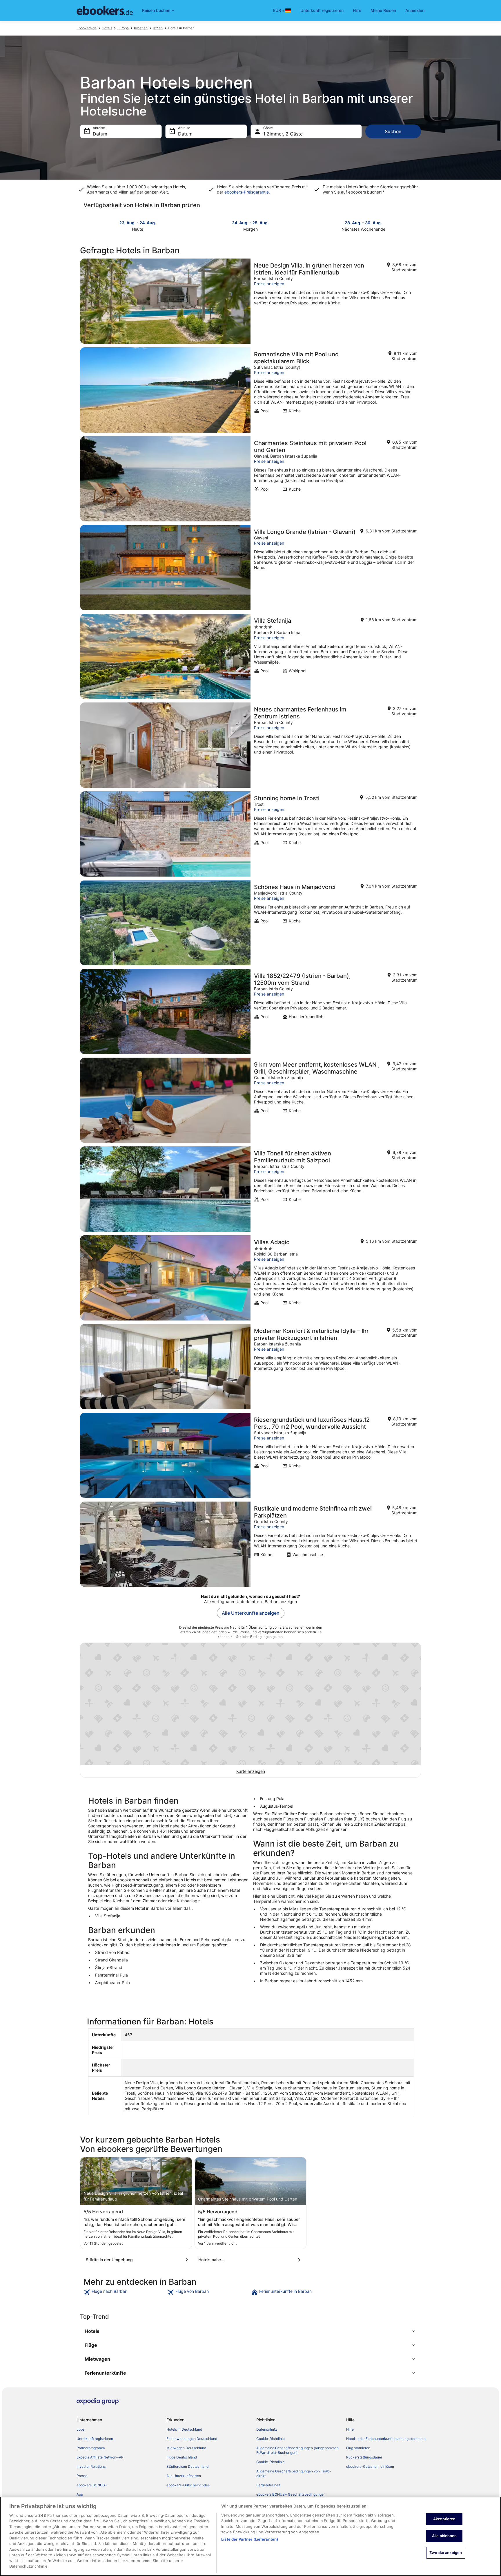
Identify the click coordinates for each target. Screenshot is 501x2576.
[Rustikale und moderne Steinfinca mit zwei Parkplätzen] (251, 1544)
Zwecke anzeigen (446, 2552)
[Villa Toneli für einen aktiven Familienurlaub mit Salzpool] (251, 1189)
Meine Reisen (383, 10)
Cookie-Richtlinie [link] (271, 2439)
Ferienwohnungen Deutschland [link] (192, 2439)
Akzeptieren (444, 2519)
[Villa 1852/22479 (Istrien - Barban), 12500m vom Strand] (251, 1011)
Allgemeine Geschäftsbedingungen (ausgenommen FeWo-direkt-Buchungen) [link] (297, 2450)
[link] (125, 2292)
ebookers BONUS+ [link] (92, 2485)
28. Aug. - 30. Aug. (363, 223)
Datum (100, 134)
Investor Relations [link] (91, 2466)
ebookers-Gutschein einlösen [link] (370, 2466)
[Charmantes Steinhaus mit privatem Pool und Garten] (251, 479)
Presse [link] (82, 2476)
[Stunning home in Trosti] (251, 834)
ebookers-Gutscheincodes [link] (188, 2485)
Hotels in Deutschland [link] (184, 2429)
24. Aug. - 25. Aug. (250, 223)
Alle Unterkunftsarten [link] (184, 2476)
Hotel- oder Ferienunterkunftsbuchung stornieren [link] (386, 2439)
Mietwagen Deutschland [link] (186, 2448)
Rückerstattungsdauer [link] (364, 2457)
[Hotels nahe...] (251, 2260)
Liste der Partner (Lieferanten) (250, 2539)
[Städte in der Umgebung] (138, 2260)
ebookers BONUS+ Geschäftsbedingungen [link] (291, 2494)
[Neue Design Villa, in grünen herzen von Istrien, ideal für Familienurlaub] (251, 301)
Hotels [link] (107, 28)
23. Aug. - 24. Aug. (138, 223)
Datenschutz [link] (267, 2429)
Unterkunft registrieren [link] (95, 2439)
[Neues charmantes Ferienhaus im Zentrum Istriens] (251, 745)
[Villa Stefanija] (251, 656)
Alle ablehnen (444, 2536)
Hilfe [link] (350, 2429)
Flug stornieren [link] (358, 2448)
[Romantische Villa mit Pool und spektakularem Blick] (251, 390)
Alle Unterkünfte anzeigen (251, 1613)
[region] (251, 2536)
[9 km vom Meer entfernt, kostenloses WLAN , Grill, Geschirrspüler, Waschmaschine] (251, 1100)
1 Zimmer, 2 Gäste (283, 134)
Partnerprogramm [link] (91, 2448)
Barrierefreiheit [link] (268, 2485)
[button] (251, 2331)
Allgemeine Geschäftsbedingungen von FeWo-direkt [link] (294, 2473)
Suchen (393, 131)
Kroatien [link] (141, 28)
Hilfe (357, 10)
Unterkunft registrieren (322, 10)
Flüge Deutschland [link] (182, 2457)
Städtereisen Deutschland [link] (187, 2466)
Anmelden (415, 10)
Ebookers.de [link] (87, 28)
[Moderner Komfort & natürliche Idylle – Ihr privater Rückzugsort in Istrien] (251, 1367)
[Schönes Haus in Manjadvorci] (251, 923)
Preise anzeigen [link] (269, 284)
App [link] (80, 2494)
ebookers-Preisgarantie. (247, 192)
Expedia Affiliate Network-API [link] (100, 2457)
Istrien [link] (158, 28)
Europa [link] (123, 28)
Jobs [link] (80, 2429)
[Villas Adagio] (251, 1278)
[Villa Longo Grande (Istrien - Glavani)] (251, 568)
